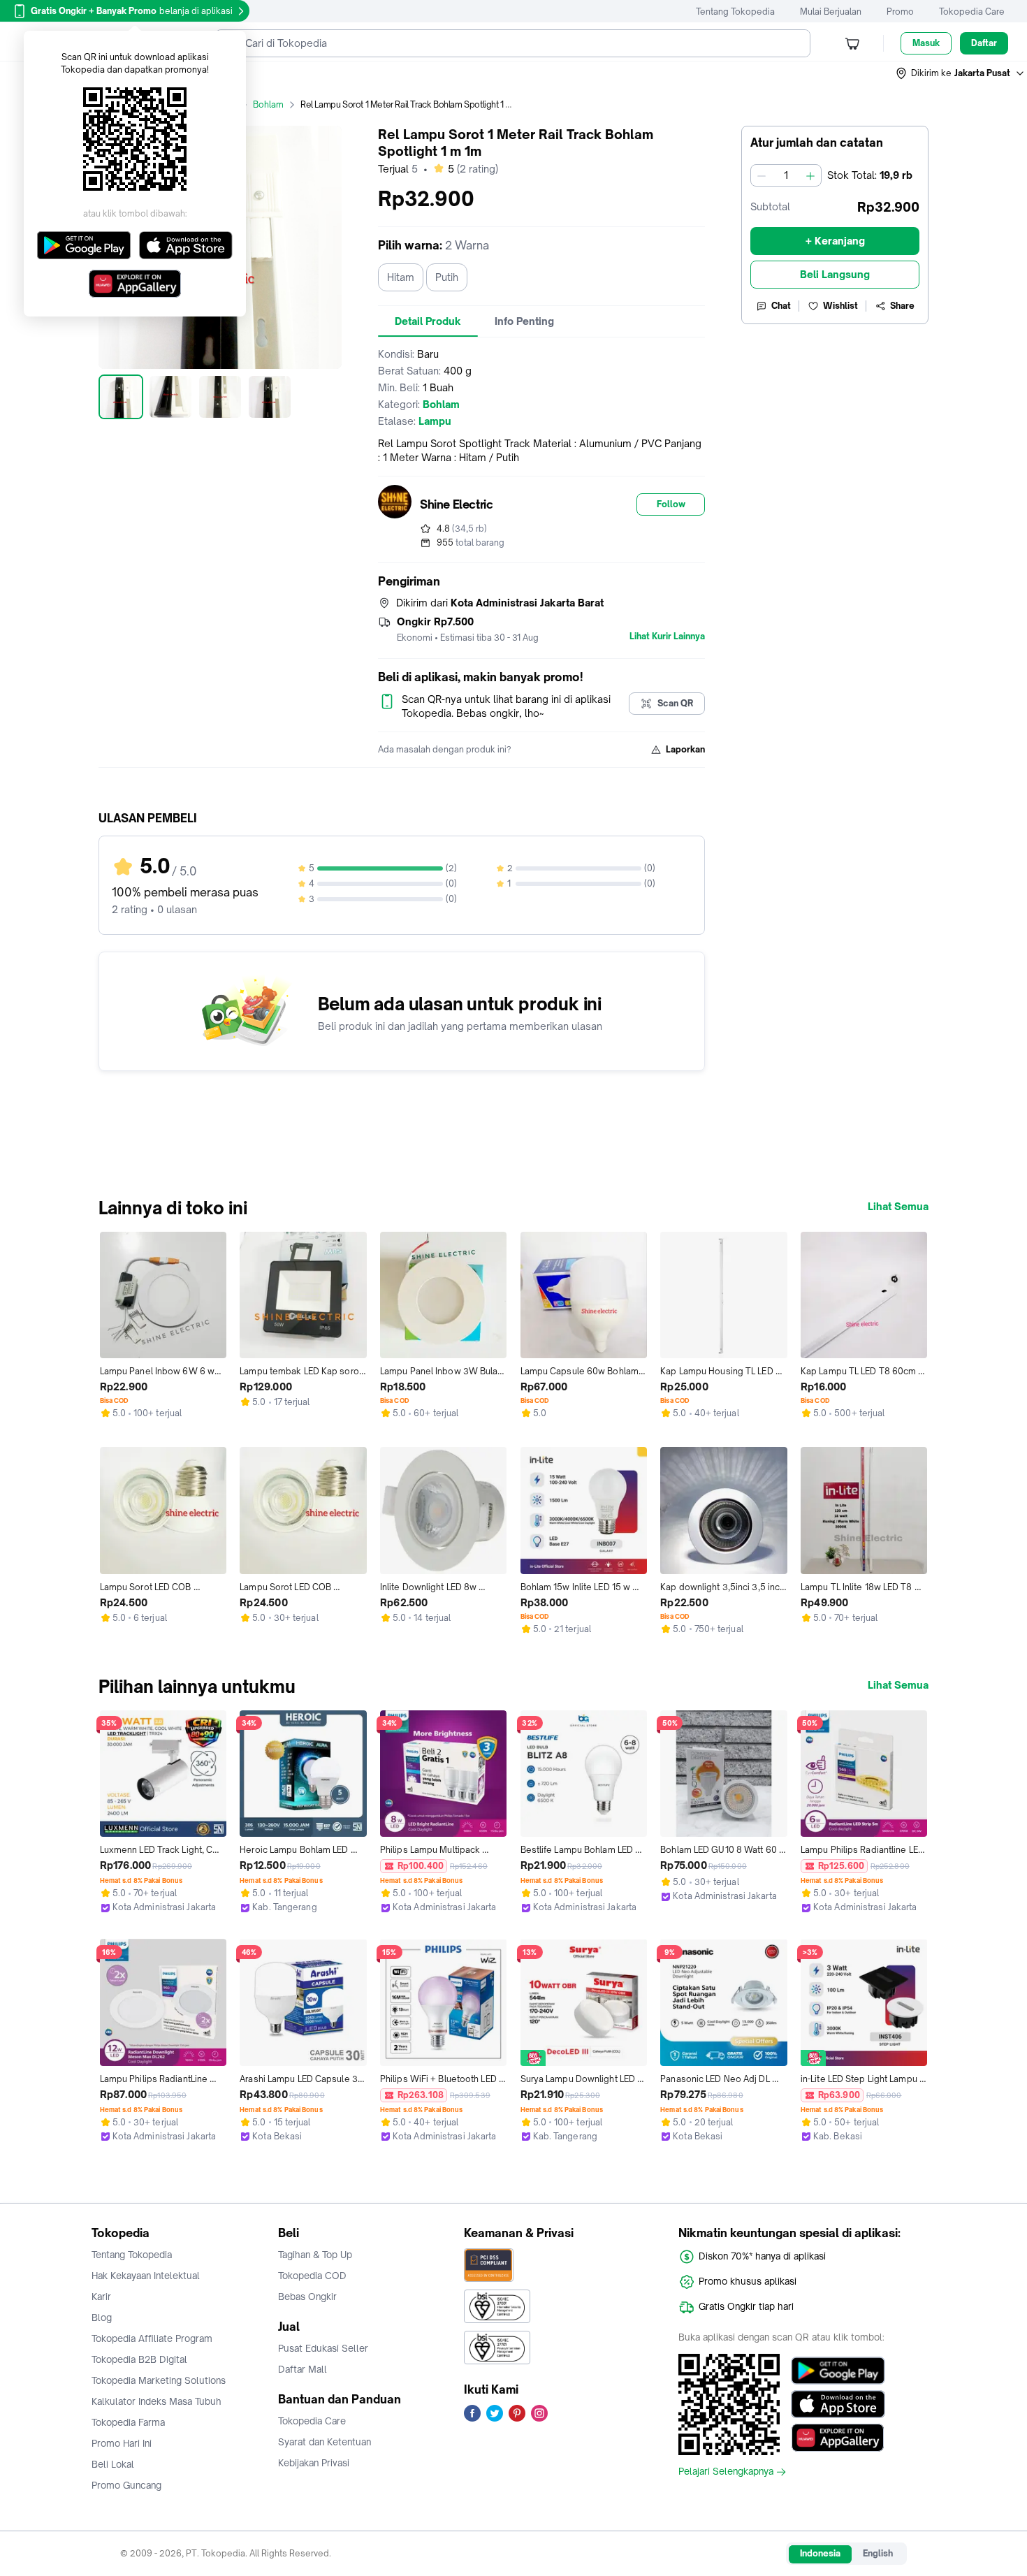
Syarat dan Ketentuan (325, 2442)
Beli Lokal (113, 2464)
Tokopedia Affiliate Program (152, 2338)
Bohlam (268, 104)
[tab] (428, 321)
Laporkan (685, 749)
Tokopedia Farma (128, 2422)
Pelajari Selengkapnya (726, 2472)
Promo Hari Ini (122, 2443)
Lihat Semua (898, 1207)
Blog (102, 2317)
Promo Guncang (126, 2485)
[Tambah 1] (810, 175)
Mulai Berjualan (831, 12)
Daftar (984, 43)
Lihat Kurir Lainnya (667, 636)
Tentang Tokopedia (735, 12)
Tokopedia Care (972, 12)
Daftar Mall (303, 2369)
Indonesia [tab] (820, 2553)
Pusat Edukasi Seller (323, 2348)
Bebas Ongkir (307, 2297)
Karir (101, 2297)
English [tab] (878, 2553)
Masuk (926, 43)
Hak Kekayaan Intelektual (146, 2276)
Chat (781, 306)
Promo (900, 12)
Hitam (401, 277)
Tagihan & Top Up (315, 2255)
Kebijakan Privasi (314, 2463)
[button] (961, 73)
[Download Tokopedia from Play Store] (838, 2371)
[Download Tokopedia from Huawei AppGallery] (838, 2438)
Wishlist (840, 306)
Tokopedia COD (312, 2276)
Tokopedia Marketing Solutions (159, 2380)
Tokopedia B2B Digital (139, 2359)
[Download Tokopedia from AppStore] (838, 2404)
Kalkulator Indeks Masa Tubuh (156, 2401)
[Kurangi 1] (762, 175)
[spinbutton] (786, 175)
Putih (447, 277)
